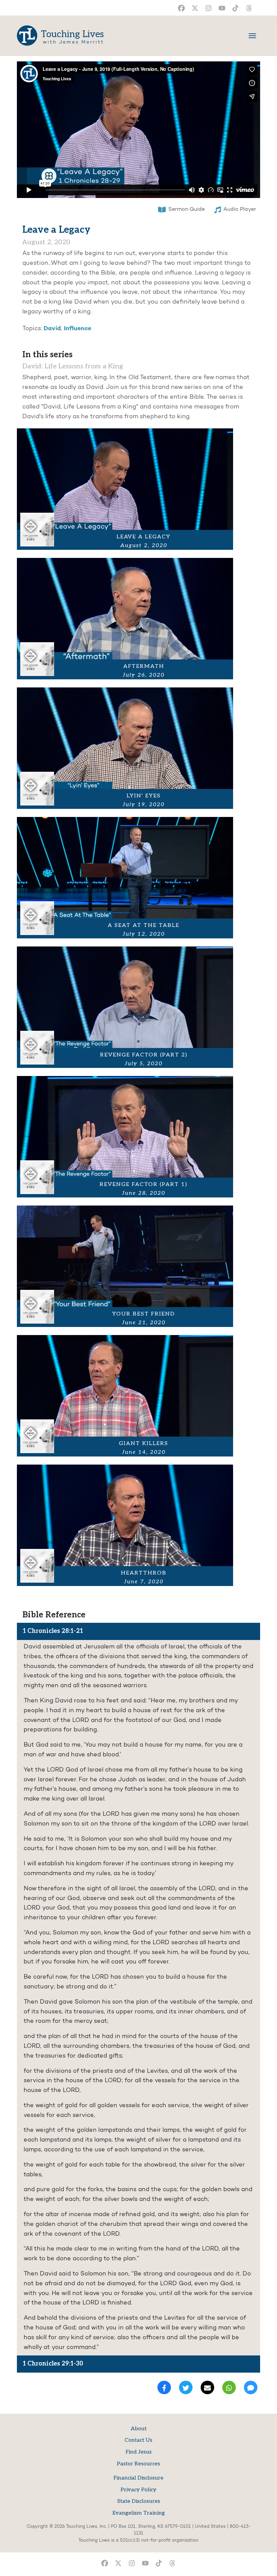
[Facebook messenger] (251, 2387)
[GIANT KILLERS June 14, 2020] (125, 1396)
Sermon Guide (186, 209)
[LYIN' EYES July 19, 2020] (125, 748)
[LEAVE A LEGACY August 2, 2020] (125, 489)
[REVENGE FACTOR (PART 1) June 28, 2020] (125, 1137)
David (52, 329)
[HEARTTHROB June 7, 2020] (125, 1525)
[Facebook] (164, 2387)
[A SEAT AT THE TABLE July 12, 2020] (125, 878)
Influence (78, 329)
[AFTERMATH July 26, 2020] (125, 619)
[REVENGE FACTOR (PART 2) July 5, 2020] (125, 1007)
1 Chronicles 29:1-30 (53, 2364)
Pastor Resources (138, 2464)
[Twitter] (186, 2387)
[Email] (207, 2387)
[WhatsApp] (229, 2387)
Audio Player (240, 209)
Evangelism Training (139, 2513)
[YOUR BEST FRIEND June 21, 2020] (125, 1266)
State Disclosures (139, 2501)
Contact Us (138, 2440)
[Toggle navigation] (252, 36)
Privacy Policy (138, 2490)
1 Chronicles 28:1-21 (53, 1631)
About (139, 2429)
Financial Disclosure (138, 2478)
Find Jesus (139, 2452)
